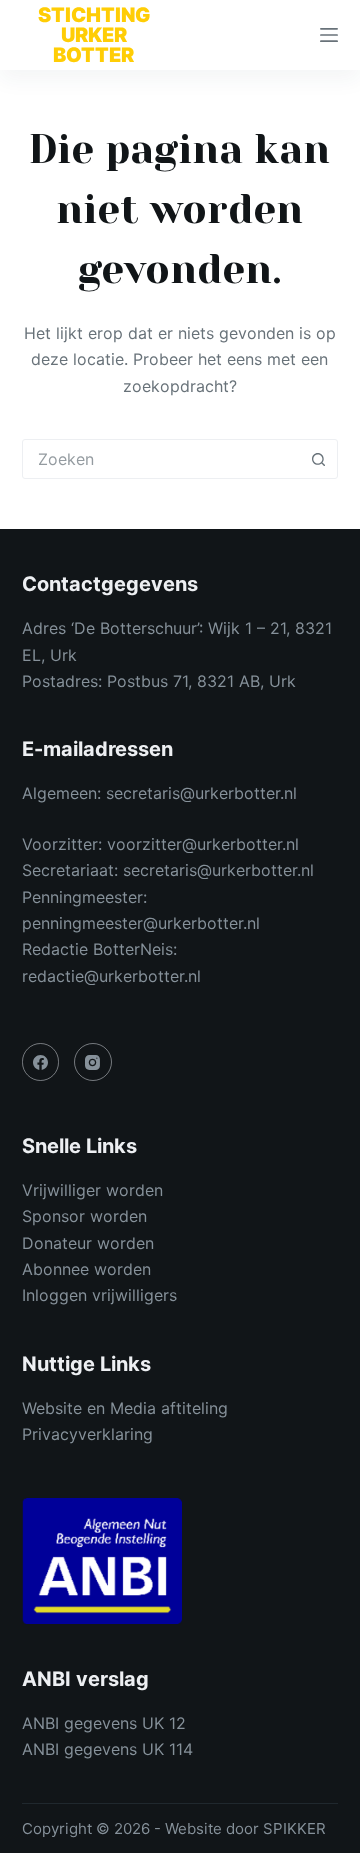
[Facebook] (41, 1062)
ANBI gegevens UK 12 (104, 1723)
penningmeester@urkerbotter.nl (141, 923)
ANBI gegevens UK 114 (107, 1749)
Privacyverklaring (87, 1434)
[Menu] (329, 35)
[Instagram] (93, 1062)
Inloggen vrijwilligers (99, 1295)
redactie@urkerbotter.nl (111, 976)
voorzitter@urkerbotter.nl (203, 844)
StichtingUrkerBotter (94, 35)
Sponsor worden (84, 1216)
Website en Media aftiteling (125, 1408)
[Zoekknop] (318, 459)
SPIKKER (294, 1828)
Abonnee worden (86, 1269)
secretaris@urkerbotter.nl (201, 793)
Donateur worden (88, 1243)
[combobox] (161, 459)
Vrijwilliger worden (92, 1190)
